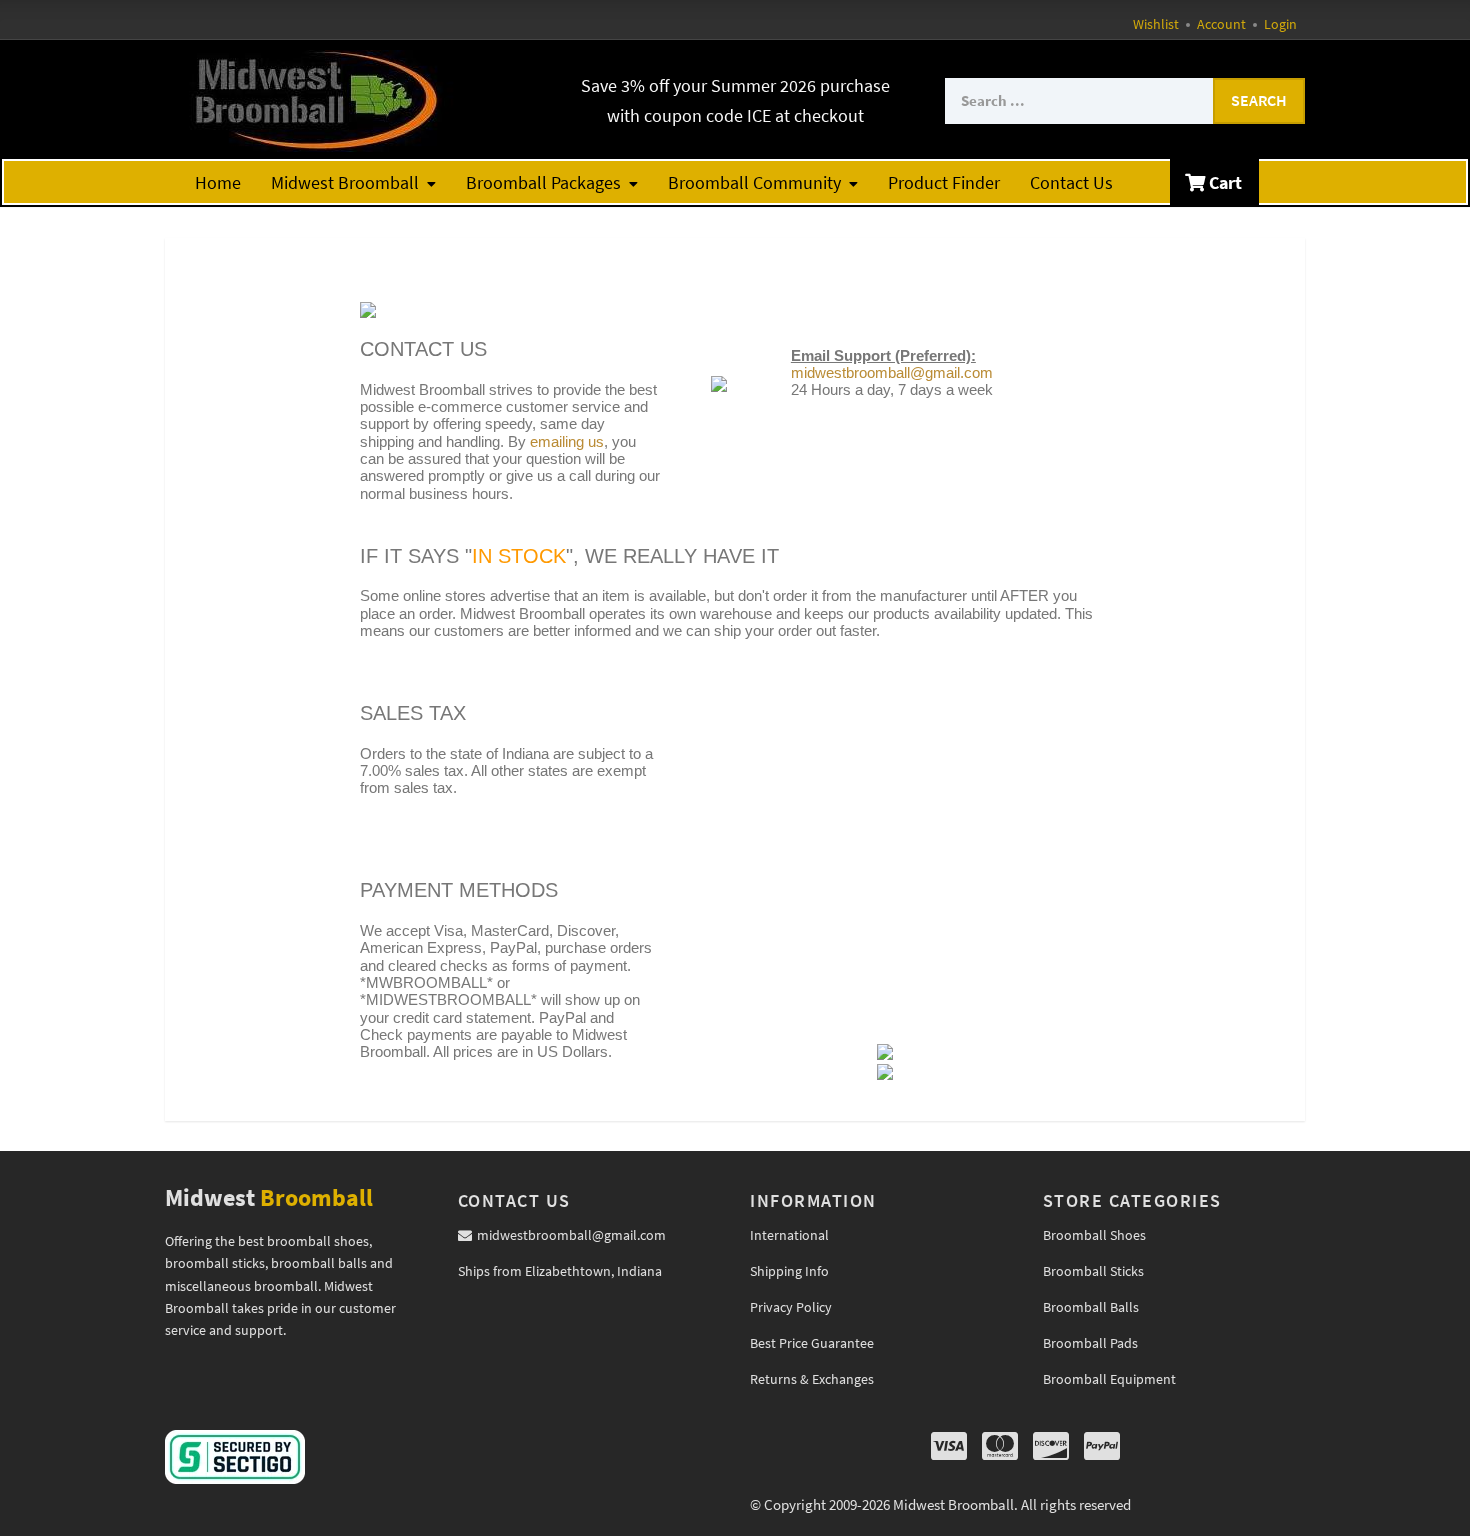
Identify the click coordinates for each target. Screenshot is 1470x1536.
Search (1259, 100)
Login (1280, 24)
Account (1221, 24)
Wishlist (1156, 24)
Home (218, 182)
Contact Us (1071, 182)
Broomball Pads (1090, 1343)
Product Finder (944, 182)
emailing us (567, 441)
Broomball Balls (1091, 1307)
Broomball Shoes (1094, 1235)
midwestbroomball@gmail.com (892, 372)
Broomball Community (754, 182)
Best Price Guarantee (812, 1343)
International (789, 1235)
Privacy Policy (791, 1307)
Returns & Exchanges (812, 1379)
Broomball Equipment (1109, 1379)
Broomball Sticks (1093, 1271)
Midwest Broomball (345, 182)
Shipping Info (789, 1271)
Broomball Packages (543, 182)
